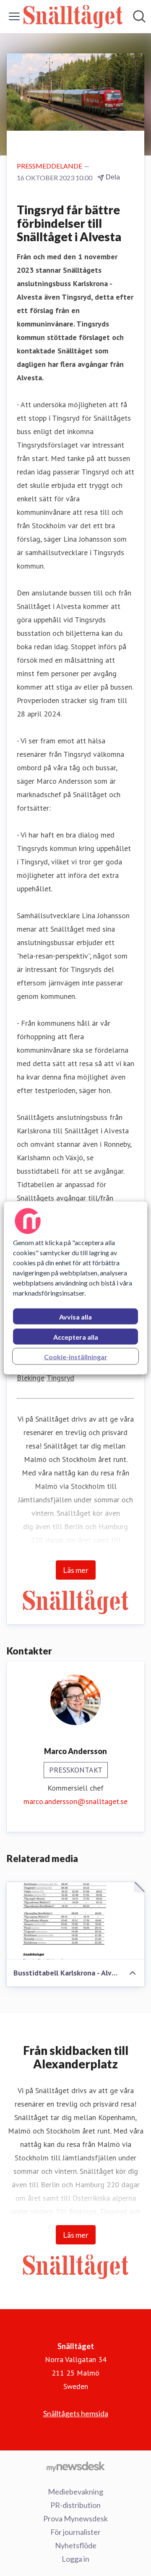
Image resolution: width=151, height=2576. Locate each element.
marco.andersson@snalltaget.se (75, 1801)
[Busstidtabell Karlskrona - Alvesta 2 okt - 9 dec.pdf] (75, 1921)
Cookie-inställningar (76, 1357)
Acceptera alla (76, 1337)
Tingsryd (60, 1378)
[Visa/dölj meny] (14, 16)
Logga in (75, 2559)
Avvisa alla (75, 1317)
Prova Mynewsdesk (75, 2518)
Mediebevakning (75, 2492)
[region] (75, 1288)
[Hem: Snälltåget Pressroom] (73, 17)
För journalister (75, 2532)
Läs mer (76, 1570)
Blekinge (31, 1378)
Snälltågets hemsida (76, 2413)
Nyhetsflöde (76, 2545)
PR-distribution (75, 2505)
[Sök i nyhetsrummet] (139, 16)
